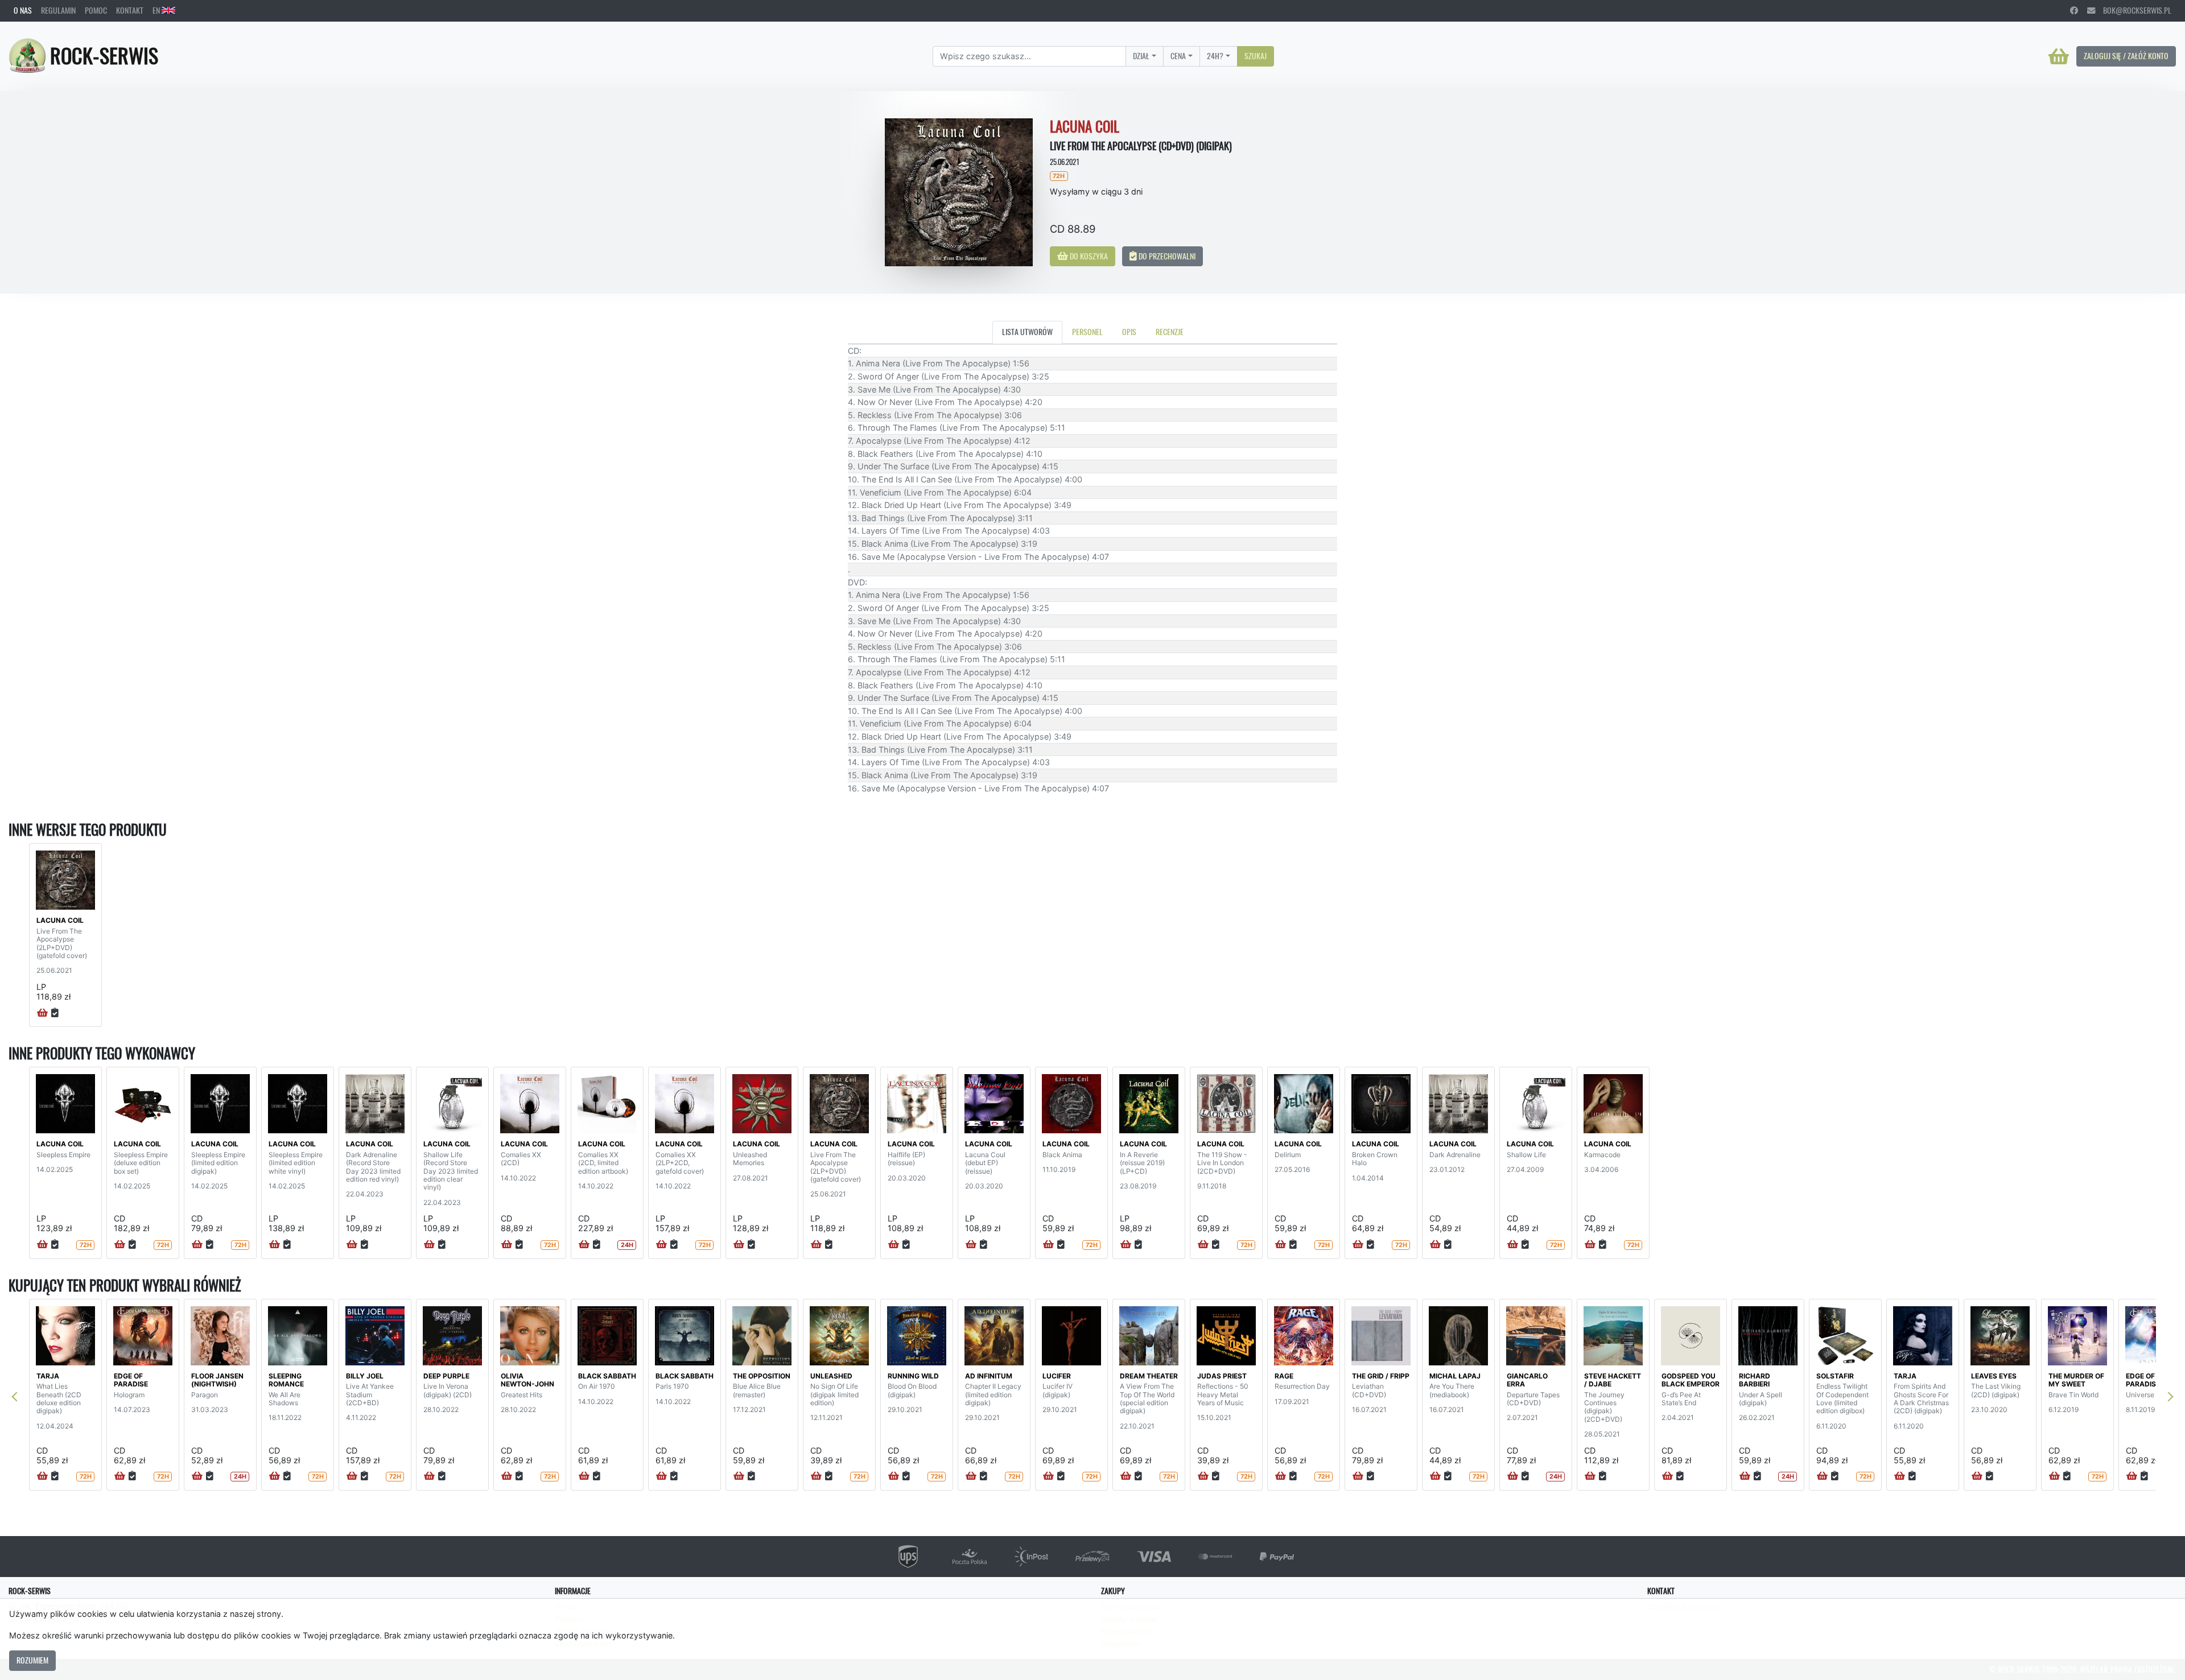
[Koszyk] (2059, 56)
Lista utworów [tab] (1027, 332)
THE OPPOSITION (762, 1376)
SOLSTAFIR (1835, 1376)
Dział (1141, 56)
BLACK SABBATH (607, 1376)
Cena (1178, 56)
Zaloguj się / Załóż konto (2126, 56)
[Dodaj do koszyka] (42, 1013)
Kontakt (130, 10)
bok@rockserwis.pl (2133, 10)
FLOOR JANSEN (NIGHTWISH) (217, 1380)
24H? (1215, 56)
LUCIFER (1057, 1376)
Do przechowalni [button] (1166, 256)
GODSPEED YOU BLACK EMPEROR (1691, 1380)
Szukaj (1256, 56)
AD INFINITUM (989, 1376)
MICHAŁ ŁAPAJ (1455, 1376)
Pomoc (96, 10)
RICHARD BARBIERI (1755, 1380)
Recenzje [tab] (1170, 332)
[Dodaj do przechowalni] (55, 1013)
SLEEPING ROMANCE (286, 1380)
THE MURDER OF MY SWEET (2076, 1380)
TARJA (48, 1376)
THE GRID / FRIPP (1381, 1376)
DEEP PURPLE (446, 1376)
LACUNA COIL (60, 920)
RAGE (1284, 1376)
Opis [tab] (1129, 332)
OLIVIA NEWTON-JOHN (527, 1380)
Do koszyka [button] (1088, 256)
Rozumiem (32, 1660)
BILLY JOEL (365, 1376)
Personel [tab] (1087, 332)
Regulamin (58, 10)
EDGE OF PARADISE (131, 1380)
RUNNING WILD (913, 1376)
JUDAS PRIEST (1222, 1376)
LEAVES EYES (1994, 1376)
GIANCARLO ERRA (1527, 1380)
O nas (23, 10)
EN (157, 10)
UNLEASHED (831, 1376)
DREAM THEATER (1149, 1376)
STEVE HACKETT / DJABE (1613, 1380)
